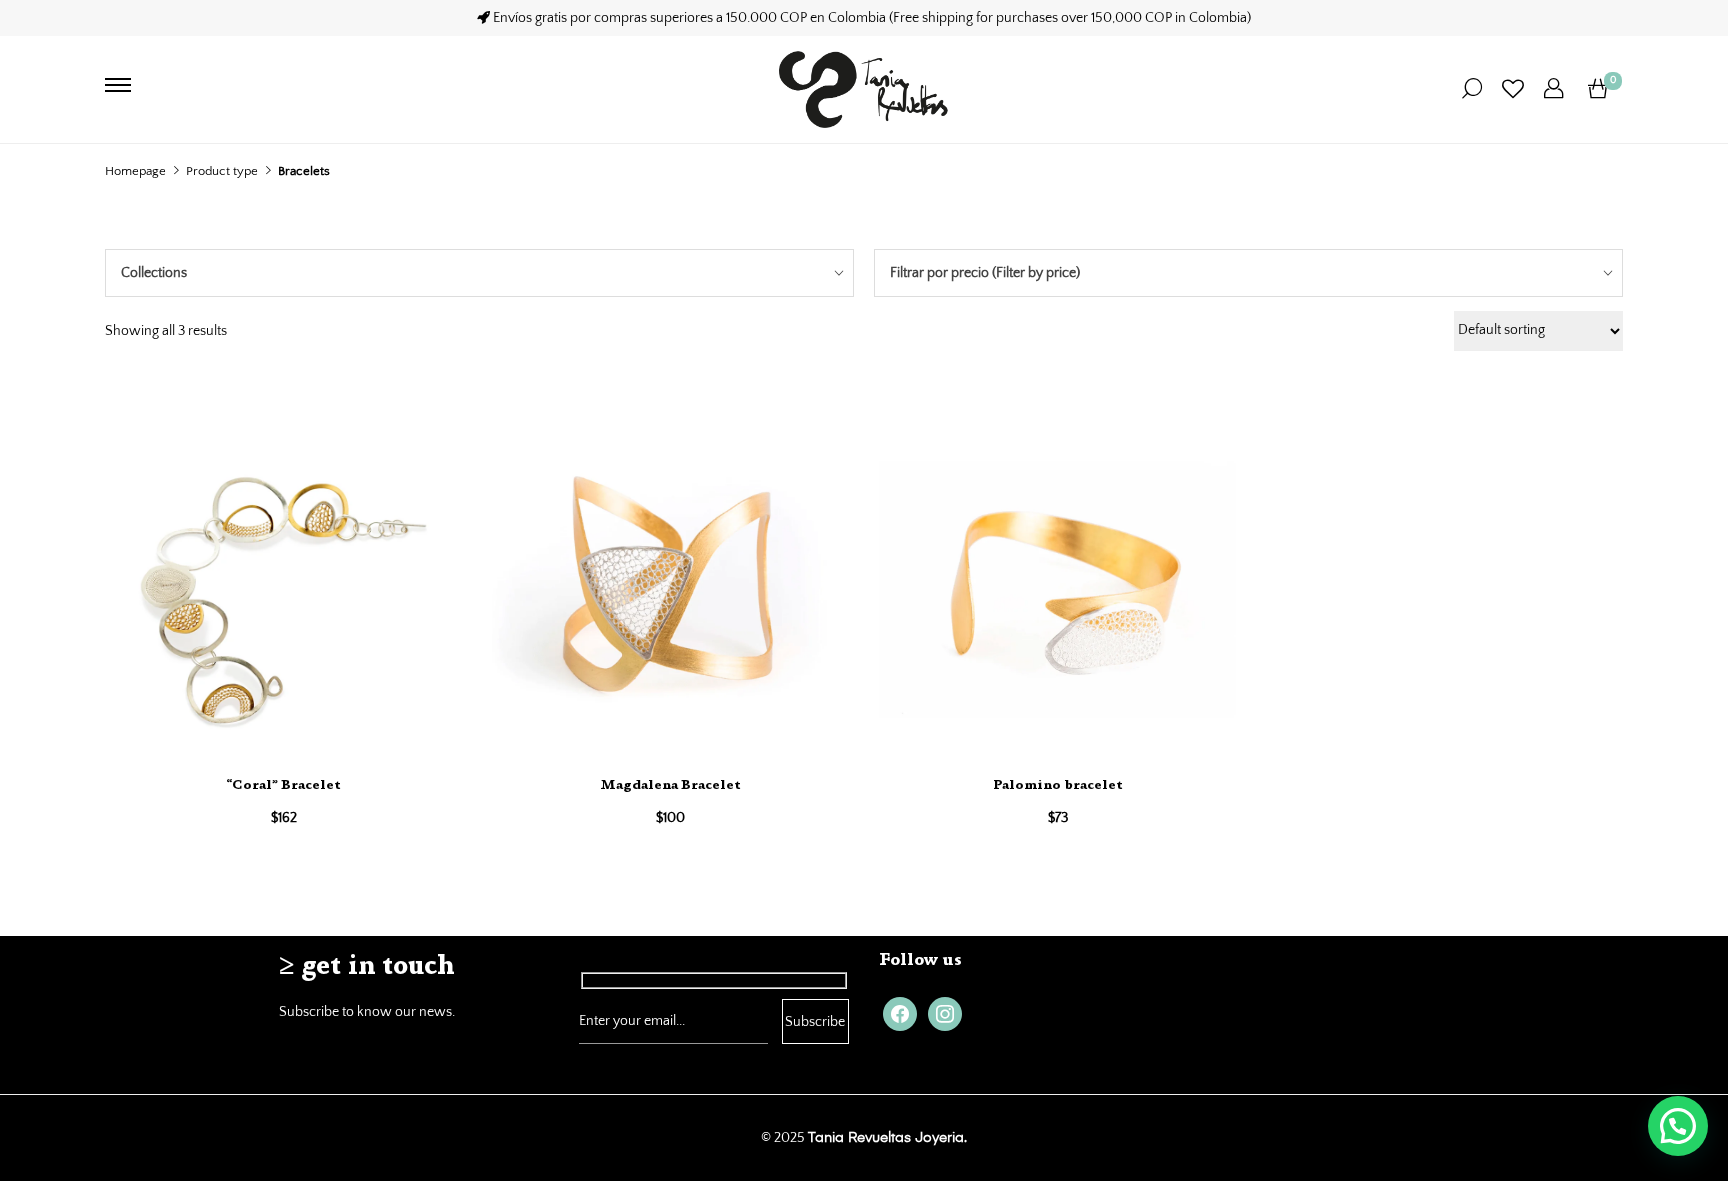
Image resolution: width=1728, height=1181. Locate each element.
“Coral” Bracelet (283, 786)
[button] (1678, 1126)
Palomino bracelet (1058, 786)
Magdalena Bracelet (670, 786)
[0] (1598, 89)
